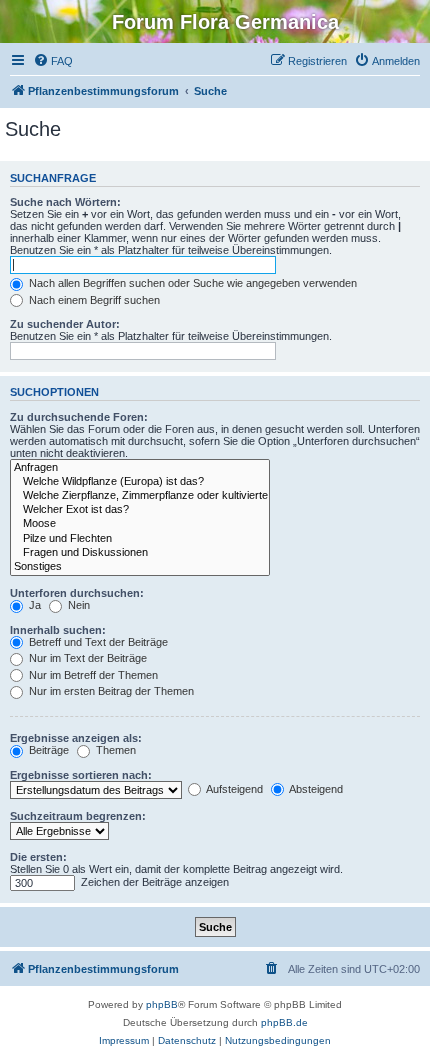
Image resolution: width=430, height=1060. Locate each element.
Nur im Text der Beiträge (86, 658)
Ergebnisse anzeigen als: (76, 738)
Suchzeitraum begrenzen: (78, 816)
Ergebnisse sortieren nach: (81, 775)
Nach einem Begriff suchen (93, 300)
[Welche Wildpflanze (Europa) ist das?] (140, 482)
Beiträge (47, 750)
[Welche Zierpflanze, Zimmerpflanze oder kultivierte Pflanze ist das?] (140, 496)
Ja (33, 605)
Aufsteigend (233, 789)
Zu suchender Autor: (65, 324)
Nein (77, 605)
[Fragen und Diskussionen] (140, 553)
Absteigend (315, 789)
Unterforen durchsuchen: (77, 593)
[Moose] (140, 524)
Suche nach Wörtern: (65, 202)
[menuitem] (53, 61)
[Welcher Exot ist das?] (140, 510)
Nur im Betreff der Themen (92, 675)
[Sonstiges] (140, 567)
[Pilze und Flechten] (140, 539)
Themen (114, 750)
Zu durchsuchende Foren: (79, 417)
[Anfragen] (140, 468)
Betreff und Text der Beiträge (97, 642)
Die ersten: (38, 857)
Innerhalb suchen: (58, 630)
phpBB (162, 1004)
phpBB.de (284, 1022)
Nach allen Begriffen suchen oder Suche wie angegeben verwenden (191, 283)
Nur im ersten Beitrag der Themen (110, 691)
